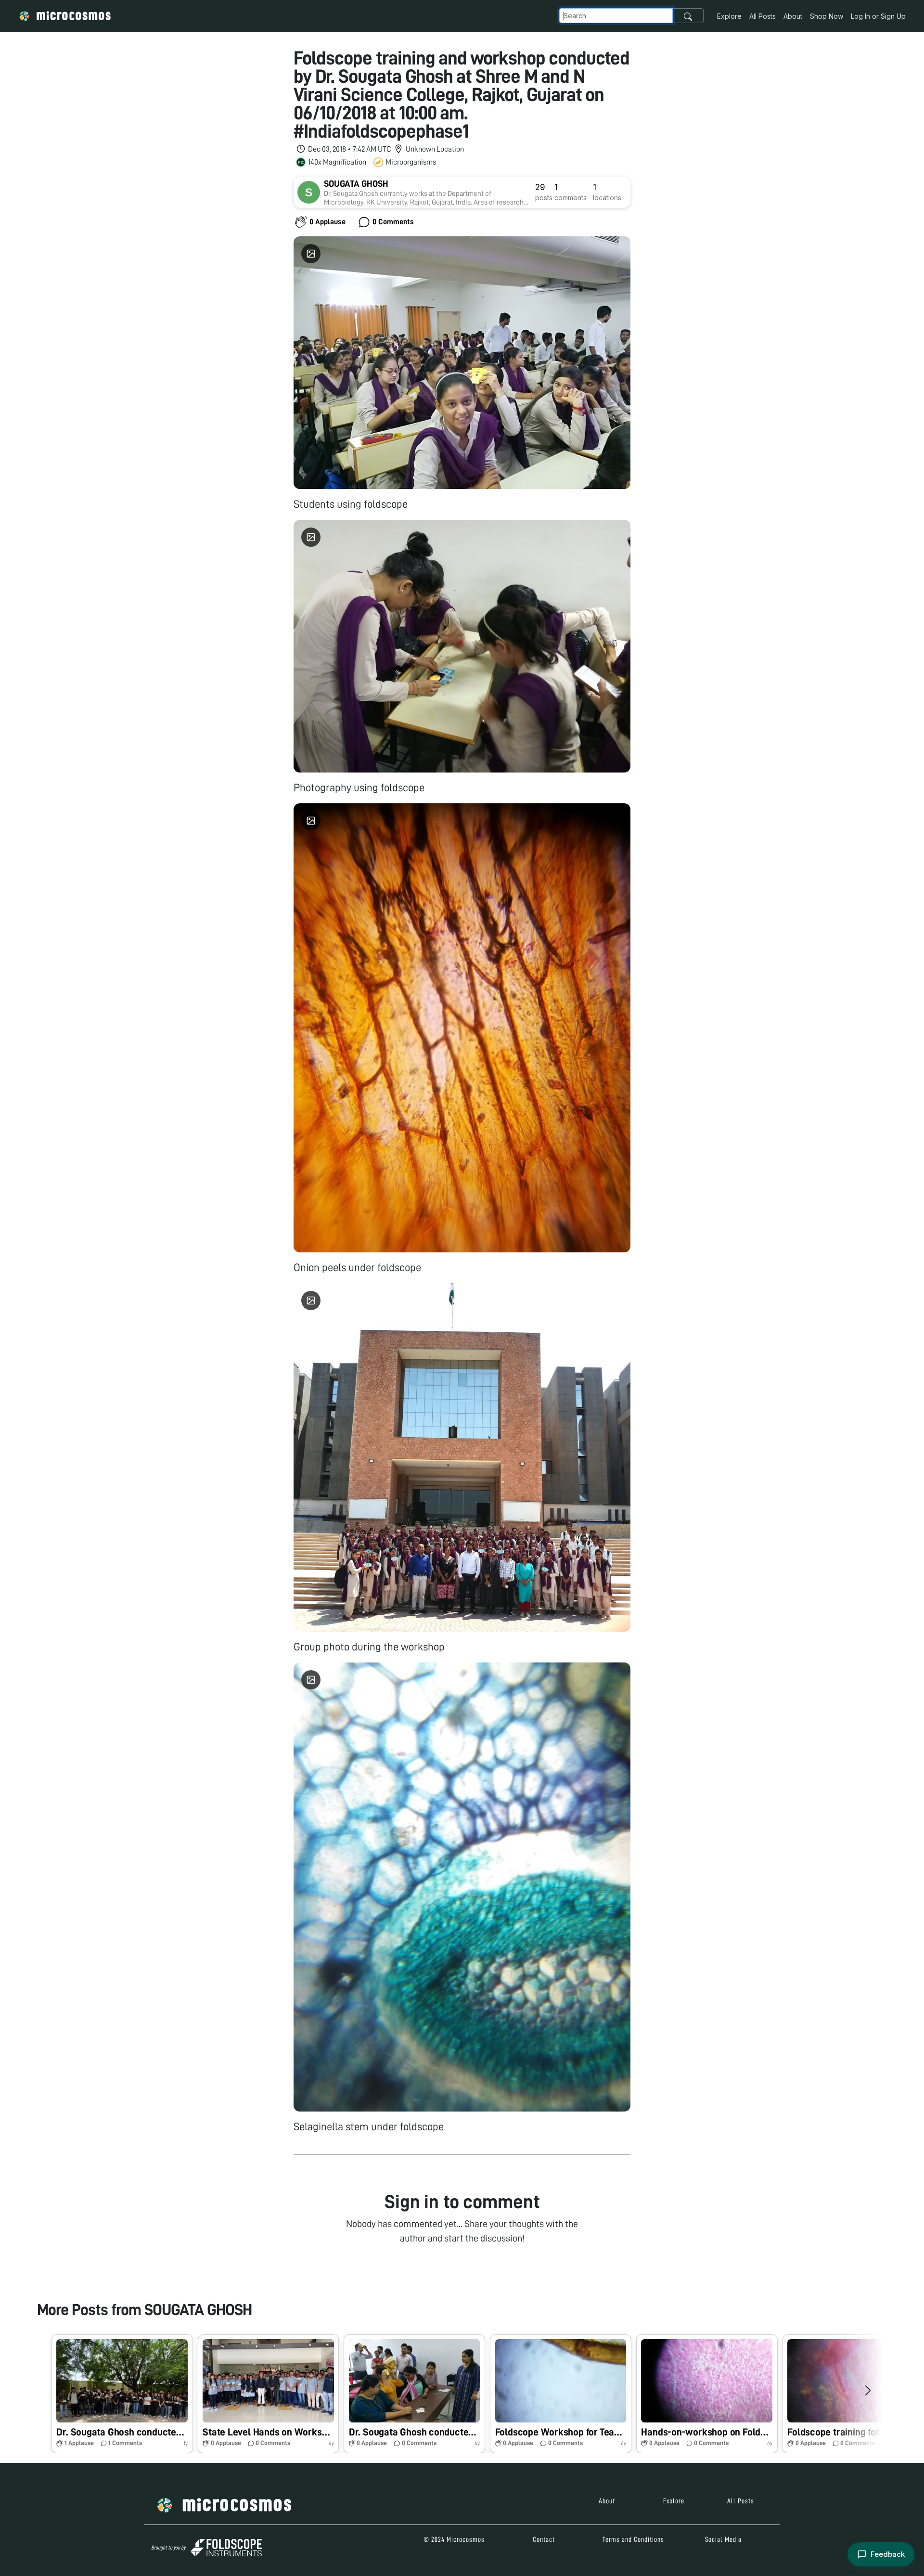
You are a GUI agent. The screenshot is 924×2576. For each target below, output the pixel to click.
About (793, 16)
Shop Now (827, 16)
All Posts (763, 16)
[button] (122, 2394)
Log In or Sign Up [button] (878, 16)
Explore (729, 16)
